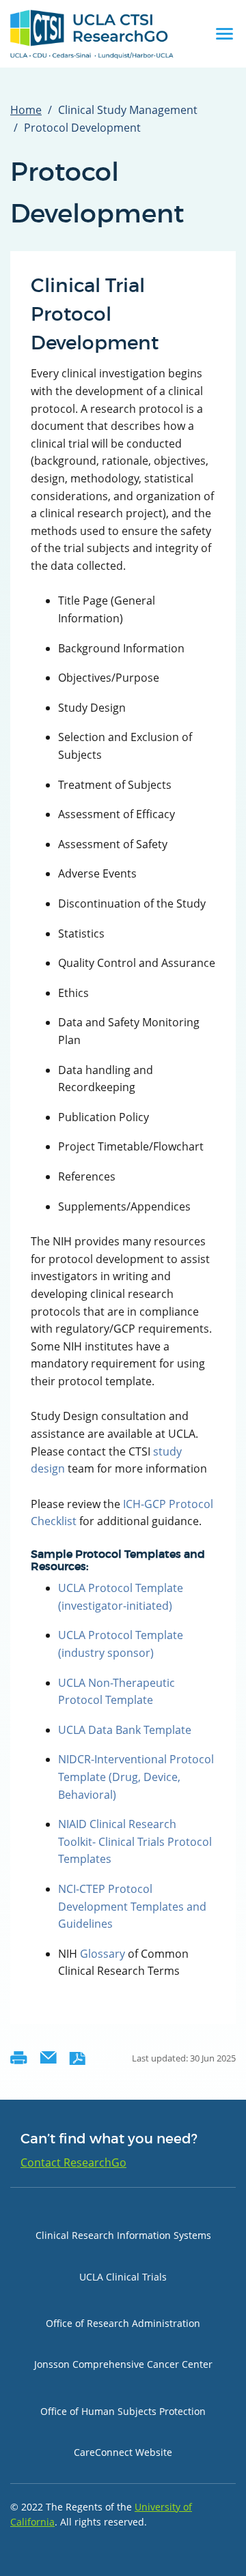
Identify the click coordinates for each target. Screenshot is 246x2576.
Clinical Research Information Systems (123, 2235)
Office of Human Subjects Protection (123, 2411)
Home (26, 110)
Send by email (48, 2058)
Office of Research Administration (123, 2323)
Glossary (102, 1954)
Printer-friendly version (19, 2058)
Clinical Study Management (128, 110)
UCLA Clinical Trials (123, 2277)
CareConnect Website (123, 2452)
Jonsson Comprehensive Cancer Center (123, 2364)
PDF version (78, 2058)
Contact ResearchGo (73, 2162)
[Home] (92, 34)
